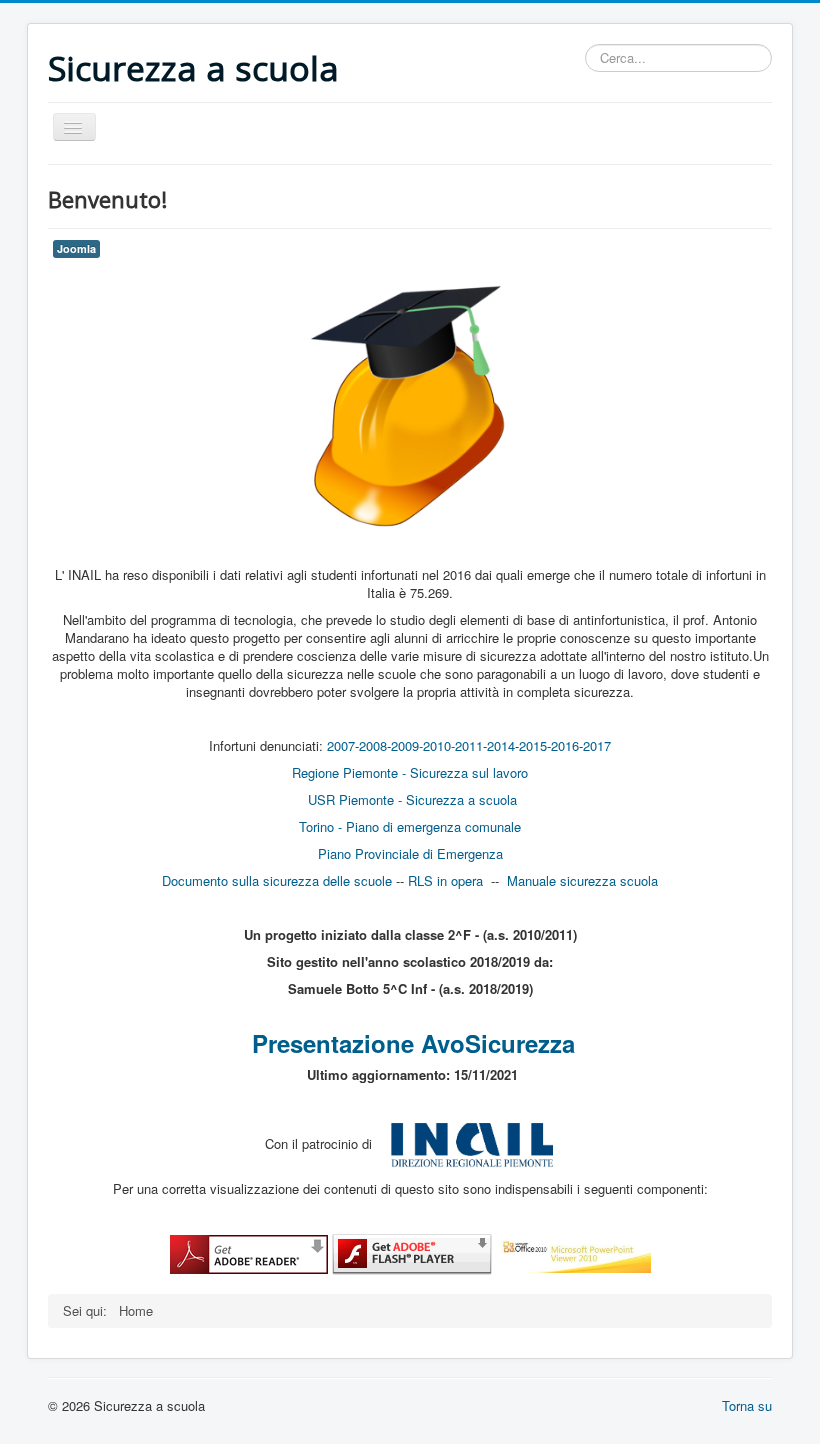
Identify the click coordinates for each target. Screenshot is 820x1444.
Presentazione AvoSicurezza (413, 1043)
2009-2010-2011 (437, 745)
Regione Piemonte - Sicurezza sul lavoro (410, 772)
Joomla (76, 248)
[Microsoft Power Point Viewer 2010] (573, 1252)
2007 (341, 745)
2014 (501, 745)
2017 (597, 745)
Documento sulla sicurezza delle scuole (277, 880)
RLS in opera (445, 880)
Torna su (747, 1405)
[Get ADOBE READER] (249, 1252)
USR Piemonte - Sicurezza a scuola (412, 799)
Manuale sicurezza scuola (582, 880)
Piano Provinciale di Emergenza (410, 853)
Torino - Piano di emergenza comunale (410, 826)
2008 (373, 745)
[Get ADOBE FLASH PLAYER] (412, 1252)
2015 (533, 745)
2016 (565, 745)
